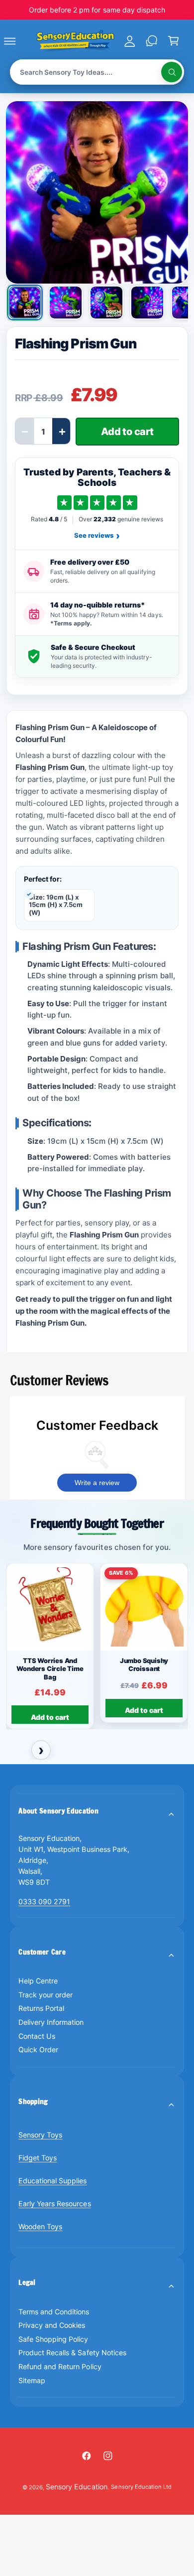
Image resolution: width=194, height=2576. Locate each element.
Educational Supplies (52, 2181)
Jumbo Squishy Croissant (144, 1665)
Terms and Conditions (54, 2312)
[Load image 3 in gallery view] (106, 303)
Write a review (97, 1483)
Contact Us (37, 2036)
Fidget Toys (38, 2158)
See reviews (97, 536)
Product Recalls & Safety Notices (72, 2352)
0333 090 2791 (44, 1901)
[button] (21, 41)
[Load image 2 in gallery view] (66, 303)
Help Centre (38, 1981)
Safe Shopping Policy (53, 2339)
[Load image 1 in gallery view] (25, 303)
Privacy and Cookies (52, 2325)
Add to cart (50, 1717)
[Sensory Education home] (75, 41)
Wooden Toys (40, 2226)
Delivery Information (51, 2022)
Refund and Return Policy (60, 2366)
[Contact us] (151, 41)
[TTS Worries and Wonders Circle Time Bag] (50, 1607)
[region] (97, 1647)
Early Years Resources (54, 2203)
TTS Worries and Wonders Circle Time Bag (50, 1669)
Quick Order (38, 2049)
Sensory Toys (40, 2135)
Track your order (46, 1995)
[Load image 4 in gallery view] (147, 303)
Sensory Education (76, 2487)
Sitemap (32, 2380)
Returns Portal (41, 2008)
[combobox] (97, 72)
